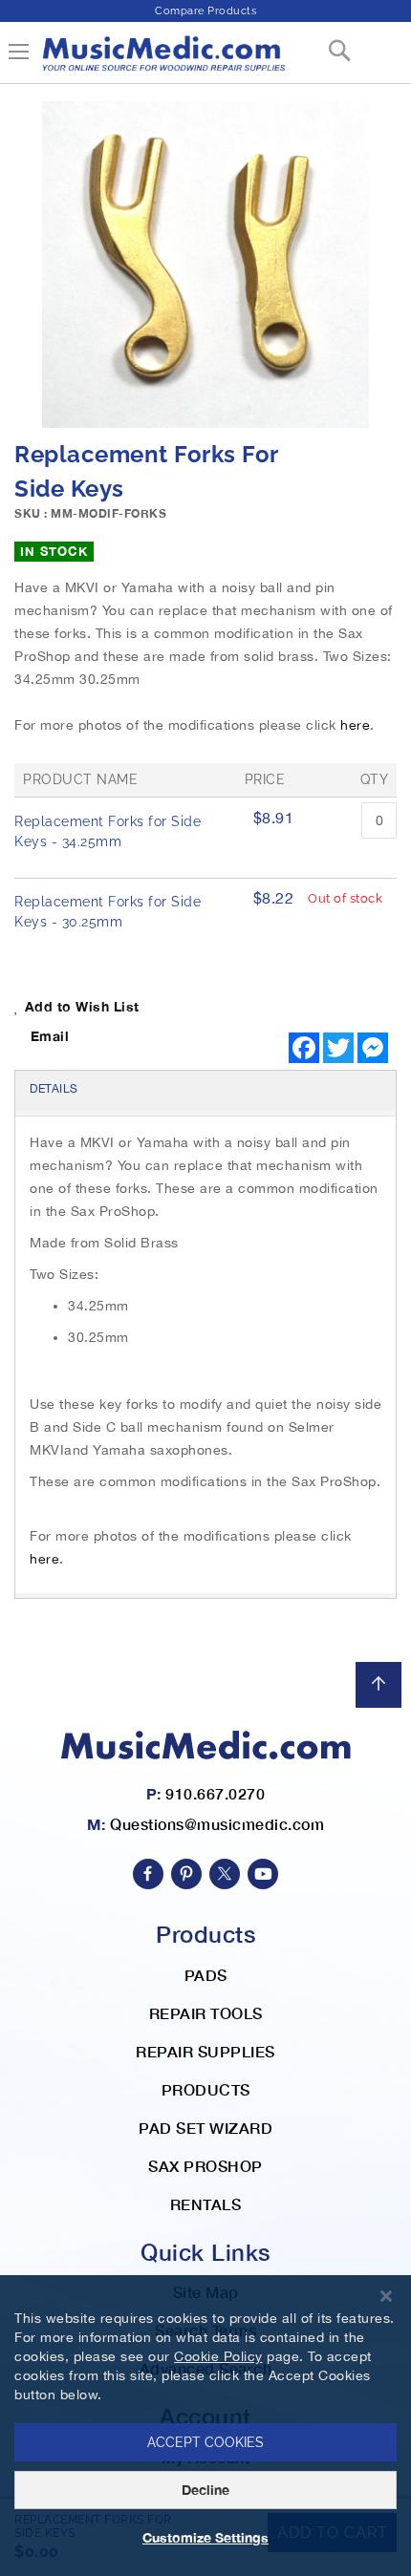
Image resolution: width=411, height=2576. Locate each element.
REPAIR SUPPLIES (205, 2051)
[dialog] (205, 2426)
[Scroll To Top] (379, 1685)
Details (54, 1089)
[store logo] (162, 61)
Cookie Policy (218, 2356)
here (355, 725)
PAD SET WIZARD (205, 2128)
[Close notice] (386, 2297)
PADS (206, 1975)
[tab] (205, 1091)
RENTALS (206, 2204)
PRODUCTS (206, 2089)
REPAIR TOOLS (206, 2013)
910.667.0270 (215, 1793)
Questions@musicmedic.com (217, 1824)
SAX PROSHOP (205, 2166)
